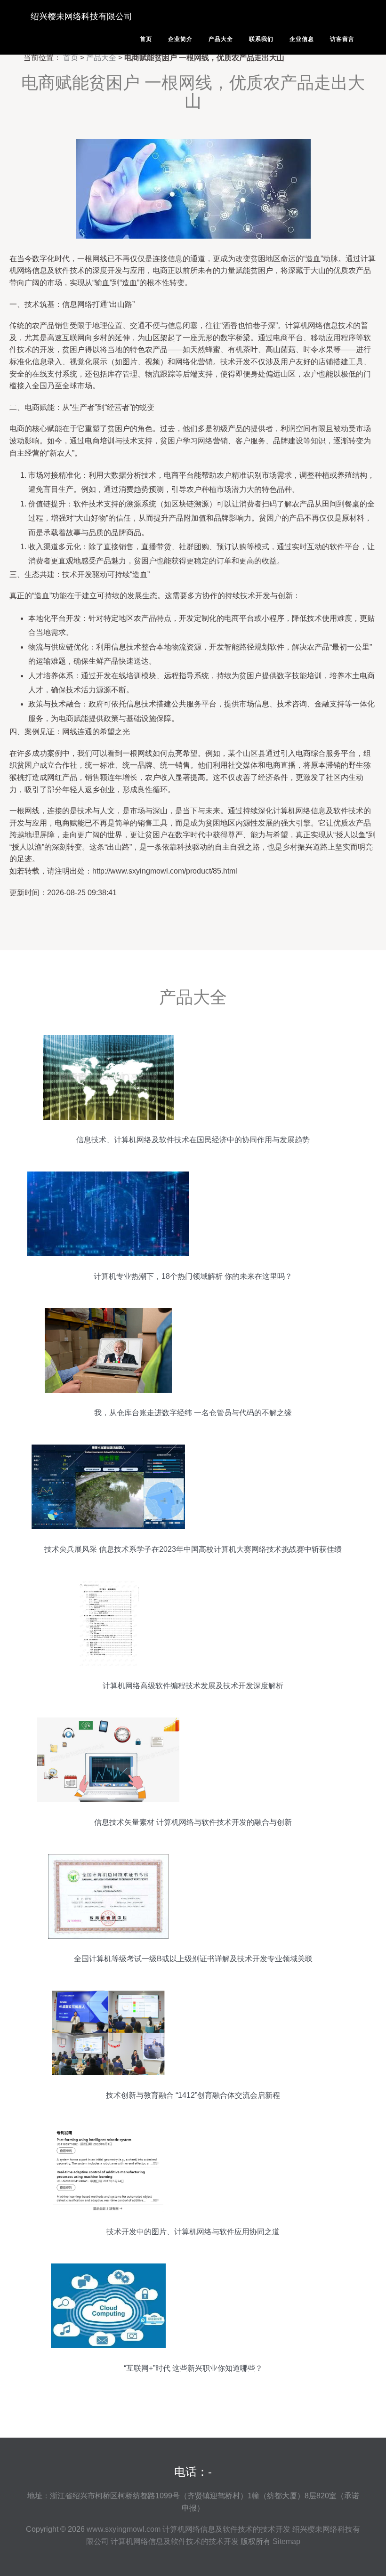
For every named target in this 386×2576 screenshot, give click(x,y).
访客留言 (342, 39)
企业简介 (180, 39)
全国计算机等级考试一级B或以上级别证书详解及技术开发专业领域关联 (193, 1959)
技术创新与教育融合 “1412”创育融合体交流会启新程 (193, 2095)
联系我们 (261, 39)
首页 (146, 39)
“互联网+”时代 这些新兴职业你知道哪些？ (193, 2368)
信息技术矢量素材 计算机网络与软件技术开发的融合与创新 (193, 1822)
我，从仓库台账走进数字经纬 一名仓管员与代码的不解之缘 (193, 1413)
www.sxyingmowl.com (124, 2529)
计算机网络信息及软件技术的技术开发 (226, 2529)
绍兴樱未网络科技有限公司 (81, 16)
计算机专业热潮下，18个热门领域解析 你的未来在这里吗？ (193, 1276)
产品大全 (221, 39)
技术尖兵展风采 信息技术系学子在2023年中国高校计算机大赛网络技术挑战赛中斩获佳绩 (193, 1549)
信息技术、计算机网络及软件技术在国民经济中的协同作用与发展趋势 (193, 1140)
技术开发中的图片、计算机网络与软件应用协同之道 (193, 2232)
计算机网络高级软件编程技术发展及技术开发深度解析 (193, 1686)
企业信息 (302, 39)
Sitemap (286, 2541)
